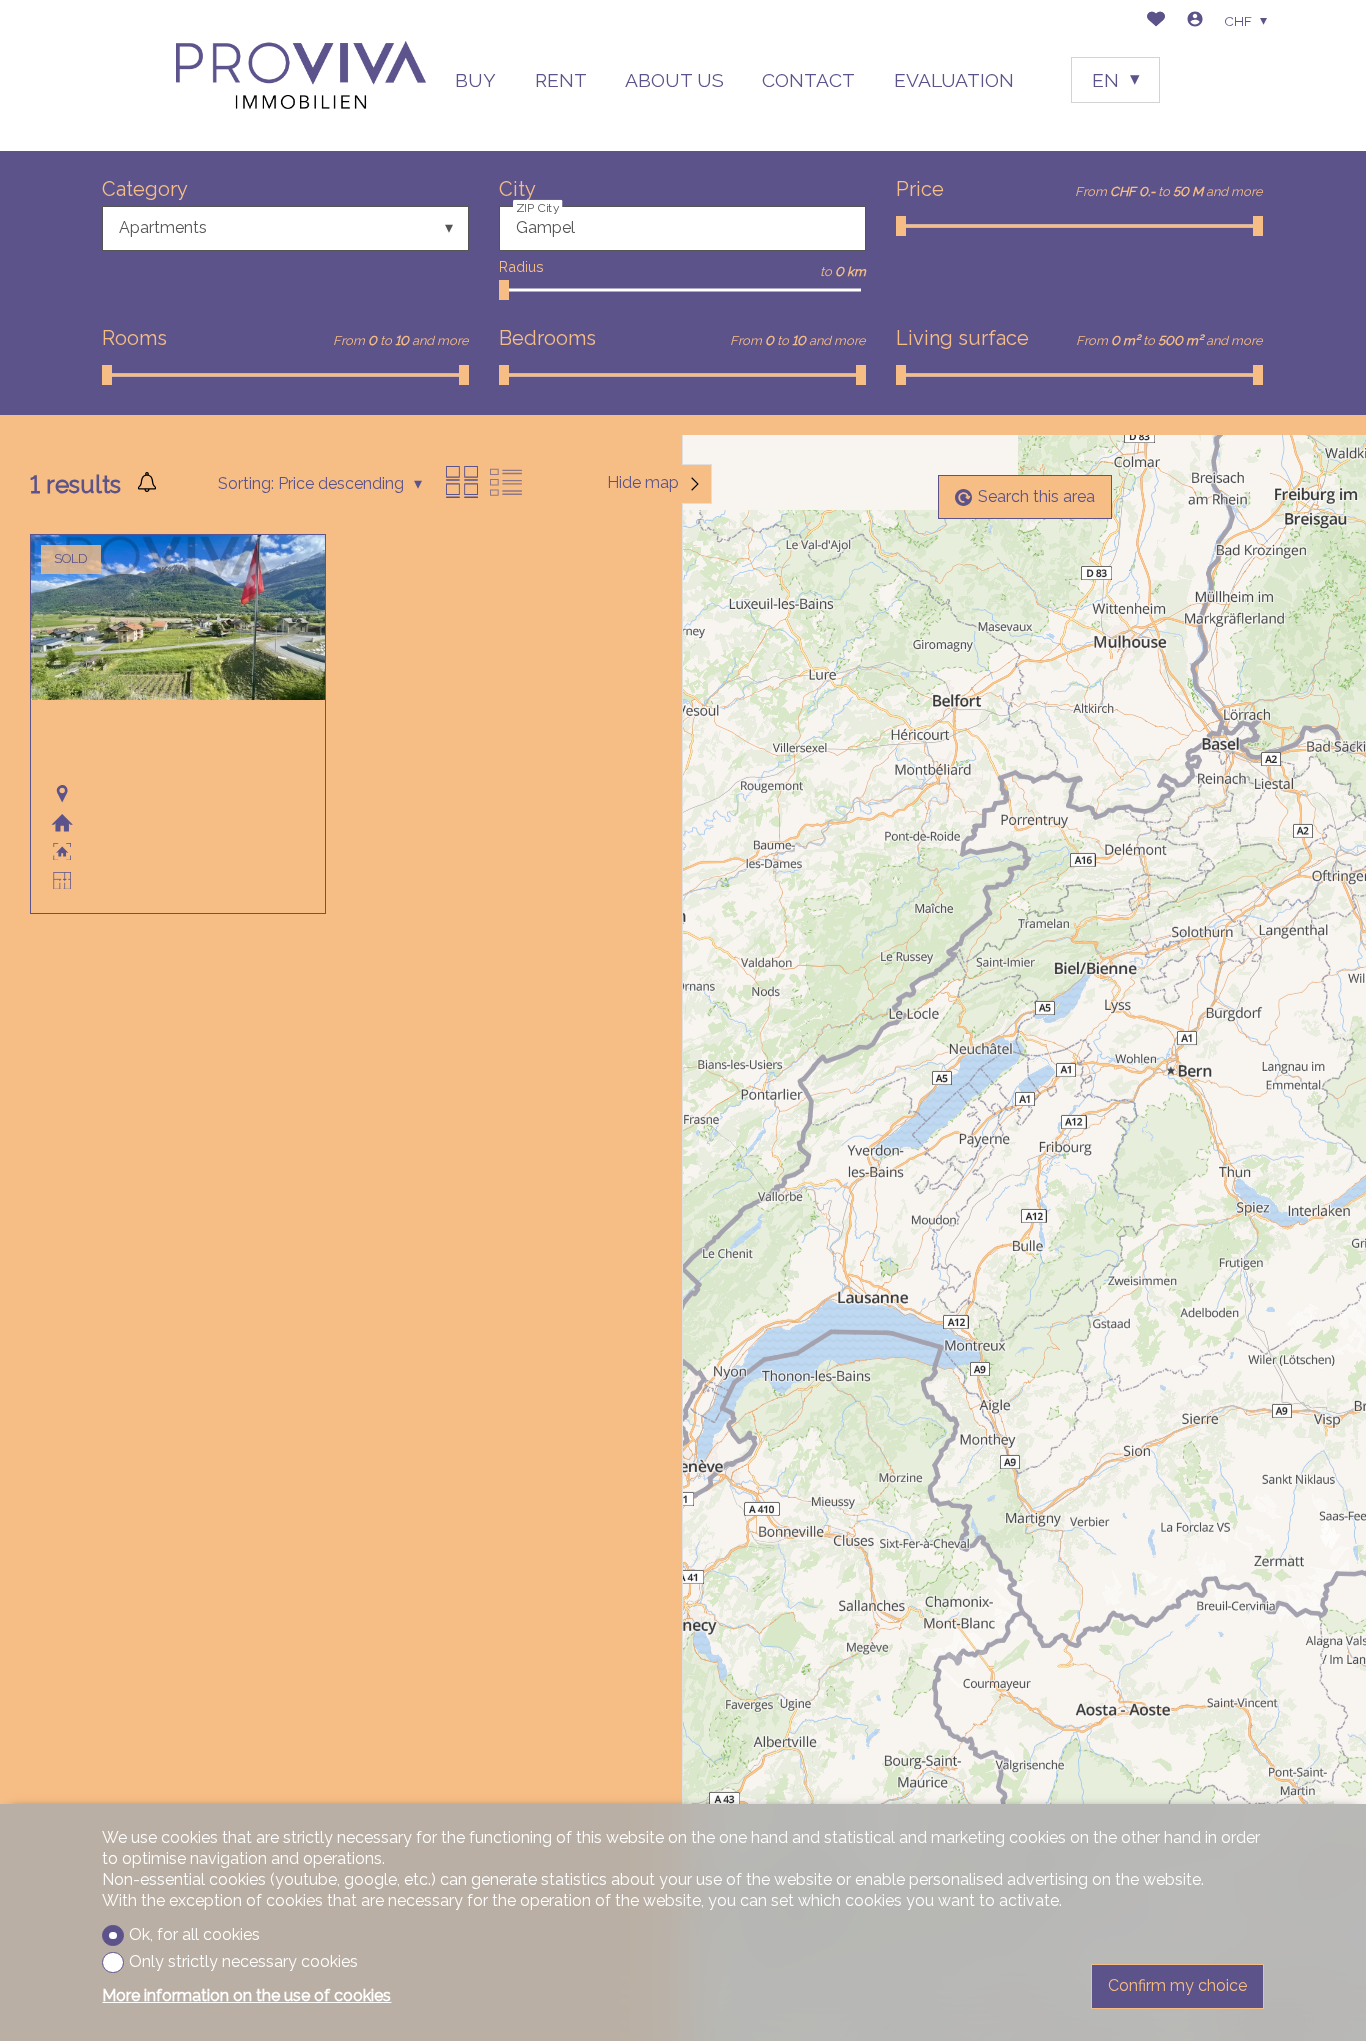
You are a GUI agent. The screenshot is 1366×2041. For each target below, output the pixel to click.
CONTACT (808, 80)
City (517, 189)
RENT (561, 80)
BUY (475, 80)
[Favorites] (1156, 21)
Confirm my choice (1177, 1985)
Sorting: (246, 483)
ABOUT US (674, 80)
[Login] (1195, 21)
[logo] (301, 75)
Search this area (1036, 497)
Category (145, 189)
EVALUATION (954, 80)
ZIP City (538, 208)
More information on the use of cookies (246, 1995)
